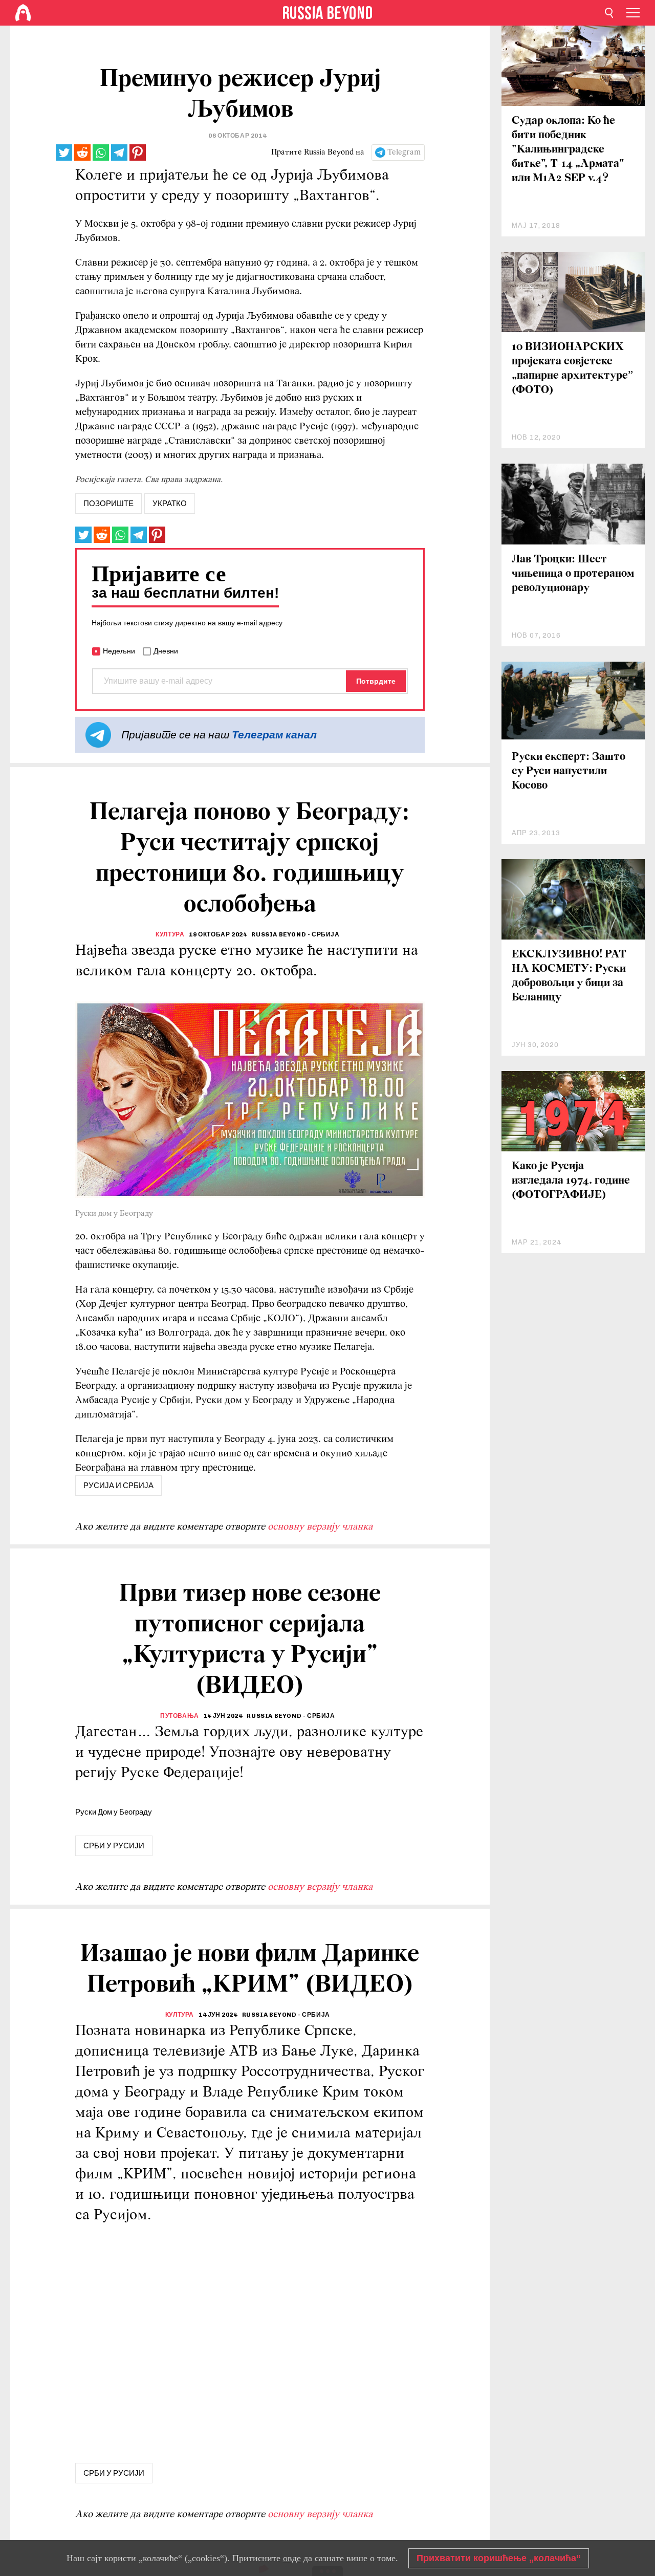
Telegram (404, 152)
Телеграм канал (274, 735)
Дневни (166, 651)
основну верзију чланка (320, 1527)
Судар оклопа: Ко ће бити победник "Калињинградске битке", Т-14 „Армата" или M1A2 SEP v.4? (568, 150)
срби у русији (114, 1846)
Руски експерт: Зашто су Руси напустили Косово (569, 771)
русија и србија (118, 1486)
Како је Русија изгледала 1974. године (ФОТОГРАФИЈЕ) (571, 1181)
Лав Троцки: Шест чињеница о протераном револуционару (573, 574)
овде (292, 2558)
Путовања (180, 1716)
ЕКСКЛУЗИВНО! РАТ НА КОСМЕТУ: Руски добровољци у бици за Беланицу (569, 976)
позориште (108, 504)
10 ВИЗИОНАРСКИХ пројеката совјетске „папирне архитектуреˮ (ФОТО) (572, 369)
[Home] (23, 13)
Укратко (170, 504)
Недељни (119, 651)
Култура (170, 934)
